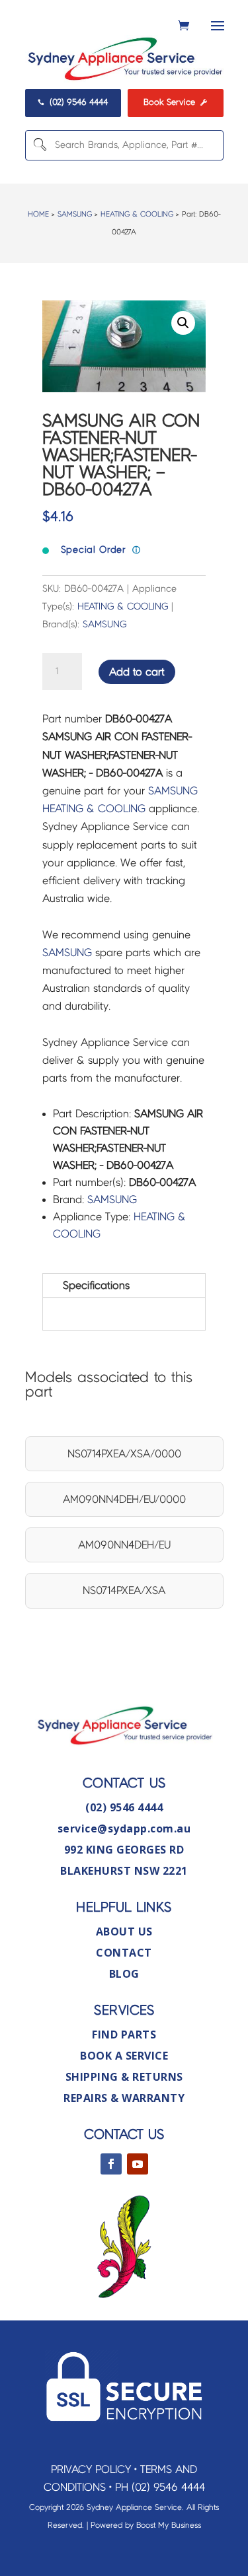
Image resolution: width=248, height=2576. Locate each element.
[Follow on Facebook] (111, 2164)
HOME (38, 214)
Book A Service (124, 2056)
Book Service (175, 102)
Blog (124, 1974)
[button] (183, 323)
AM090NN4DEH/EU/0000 (124, 1499)
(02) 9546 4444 (73, 102)
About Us (124, 1932)
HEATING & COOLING (137, 214)
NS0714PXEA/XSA (124, 1590)
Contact (124, 1953)
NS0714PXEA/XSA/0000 (124, 1454)
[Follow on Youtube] (138, 2164)
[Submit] (38, 145)
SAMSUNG (75, 214)
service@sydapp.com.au (124, 1828)
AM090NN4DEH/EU (124, 1545)
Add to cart (137, 672)
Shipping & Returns (124, 2077)
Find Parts (124, 2035)
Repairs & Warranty (124, 2098)
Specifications (96, 1285)
